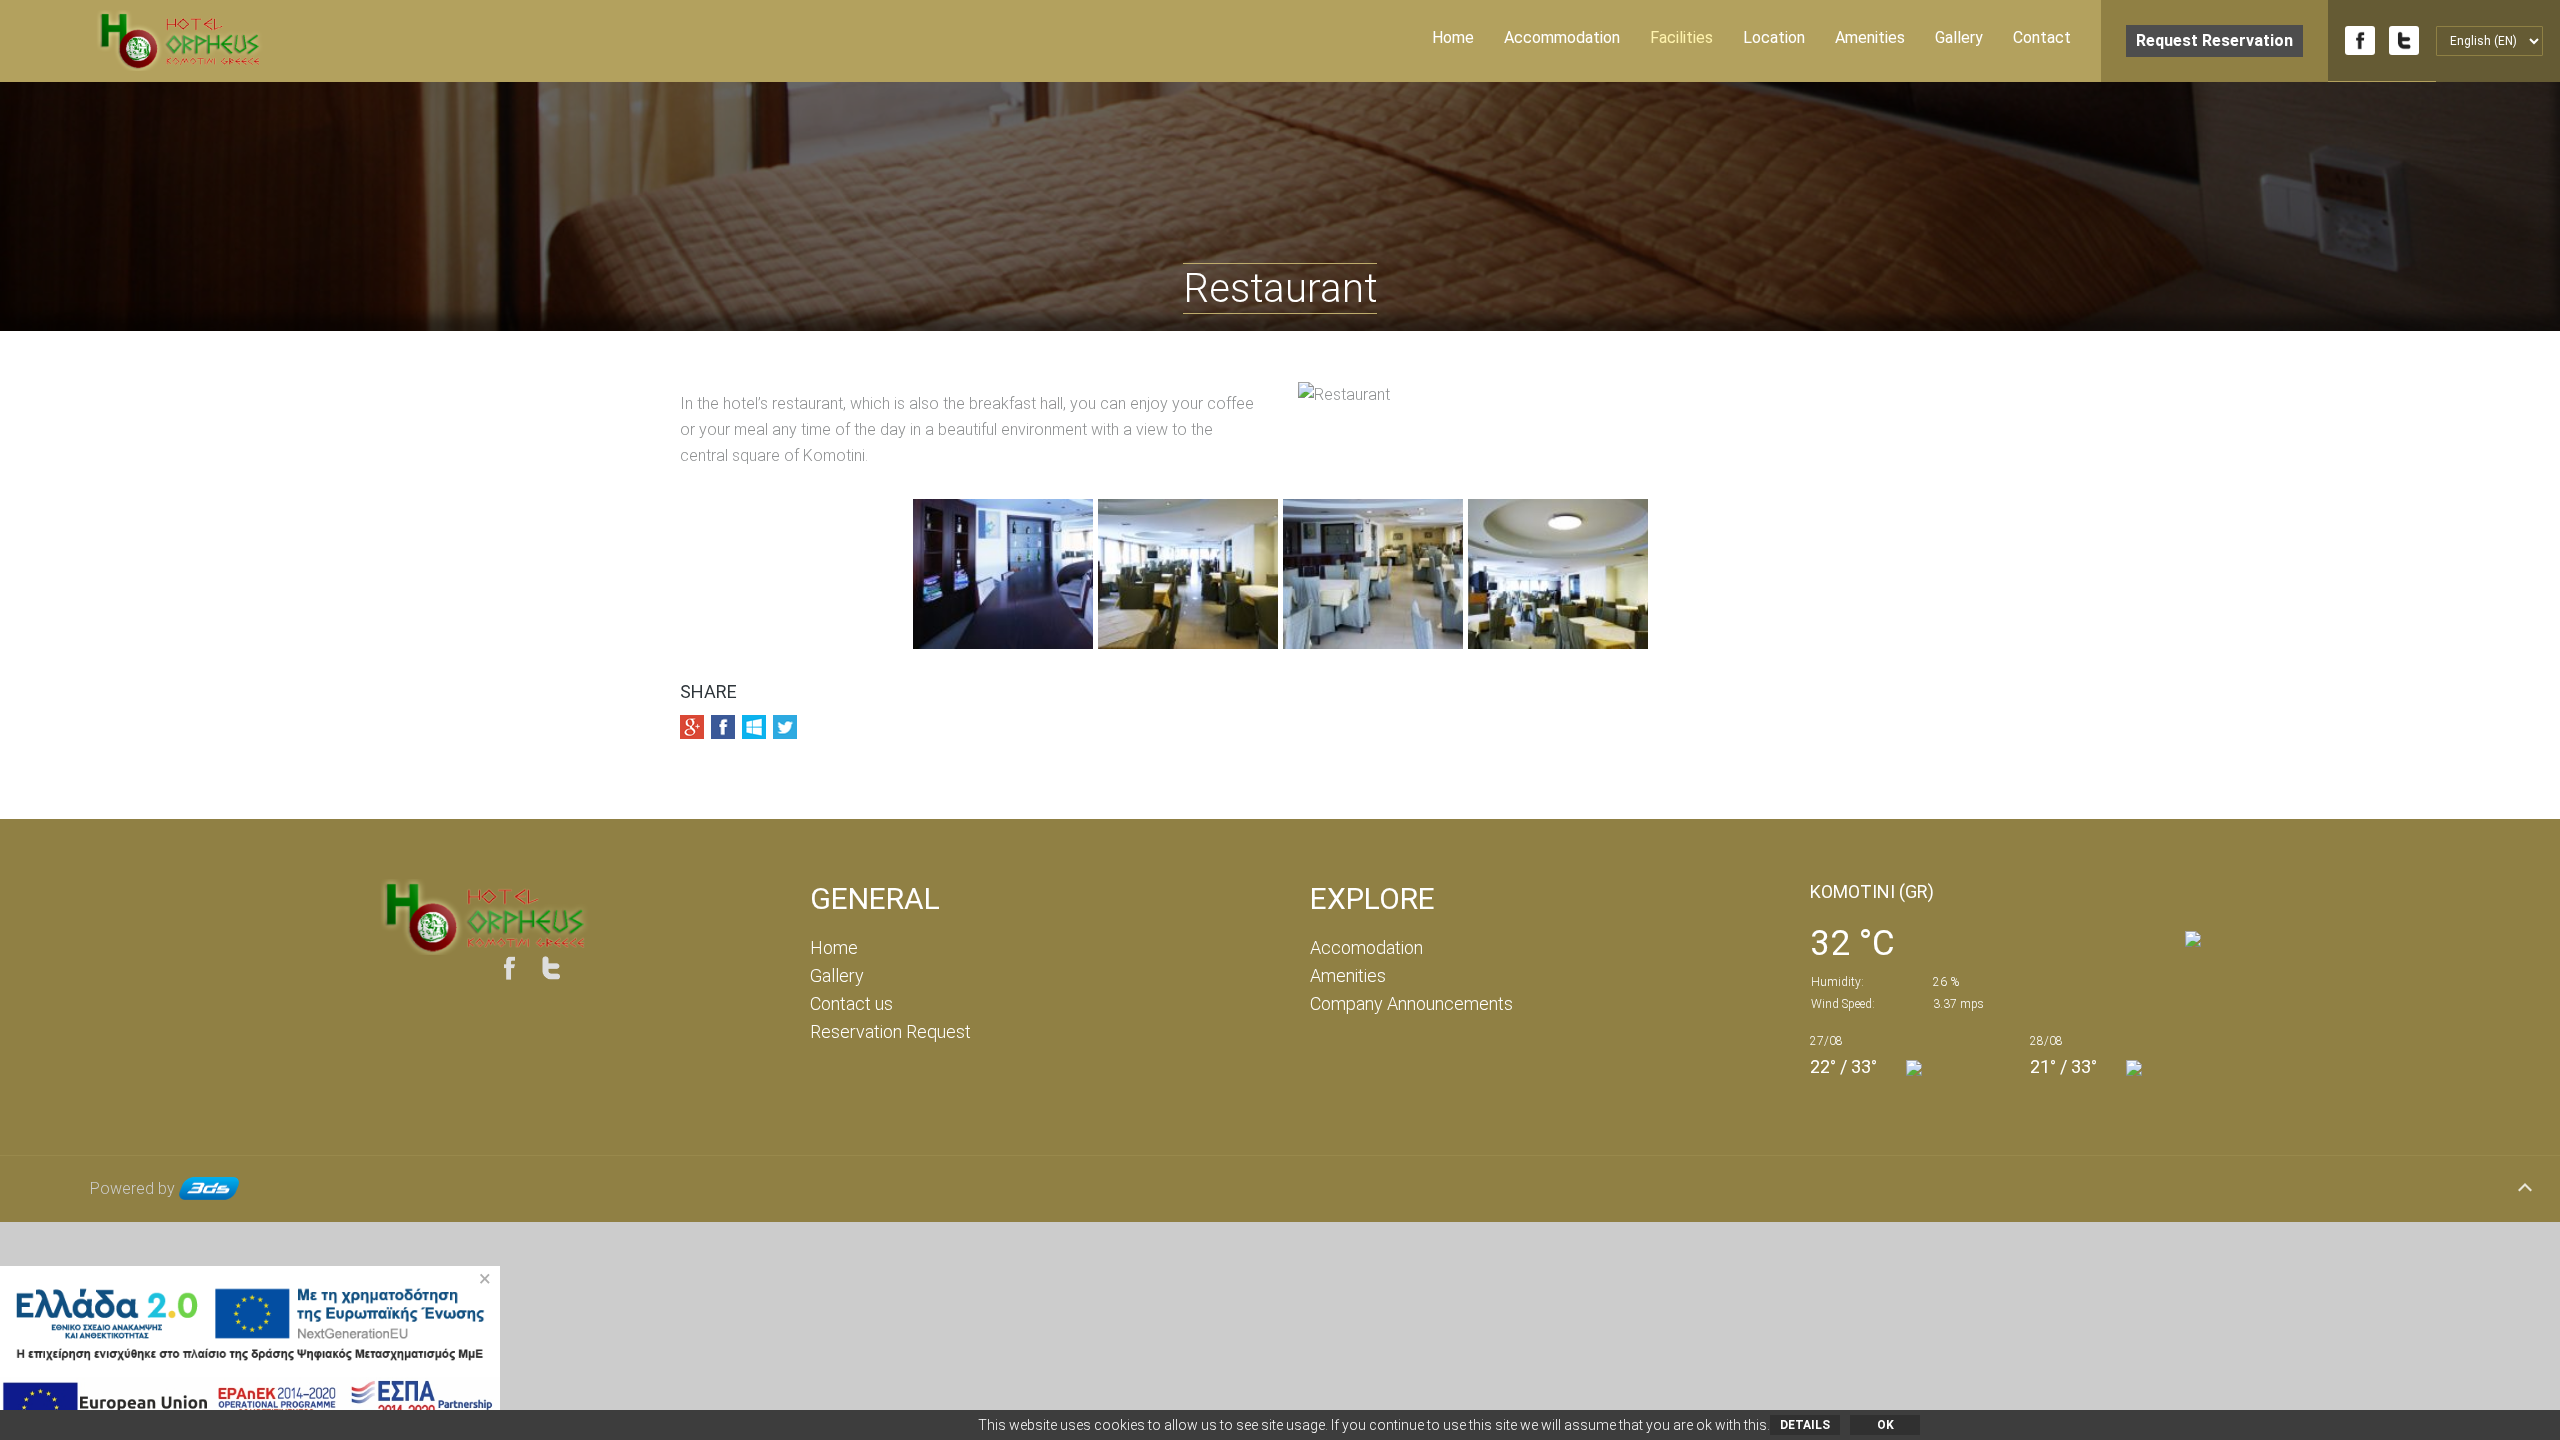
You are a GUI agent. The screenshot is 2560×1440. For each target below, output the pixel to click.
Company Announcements (1411, 1003)
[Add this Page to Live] (754, 727)
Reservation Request (890, 1031)
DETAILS (1805, 1425)
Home (1453, 37)
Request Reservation (2214, 40)
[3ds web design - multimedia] (209, 1188)
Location (1774, 37)
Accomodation (1366, 947)
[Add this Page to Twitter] (785, 727)
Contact (2042, 37)
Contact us (851, 1003)
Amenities (1870, 37)
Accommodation (1562, 37)
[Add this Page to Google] (692, 727)
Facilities (1681, 37)
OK (1885, 1425)
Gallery (1959, 37)
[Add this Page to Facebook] (723, 727)
